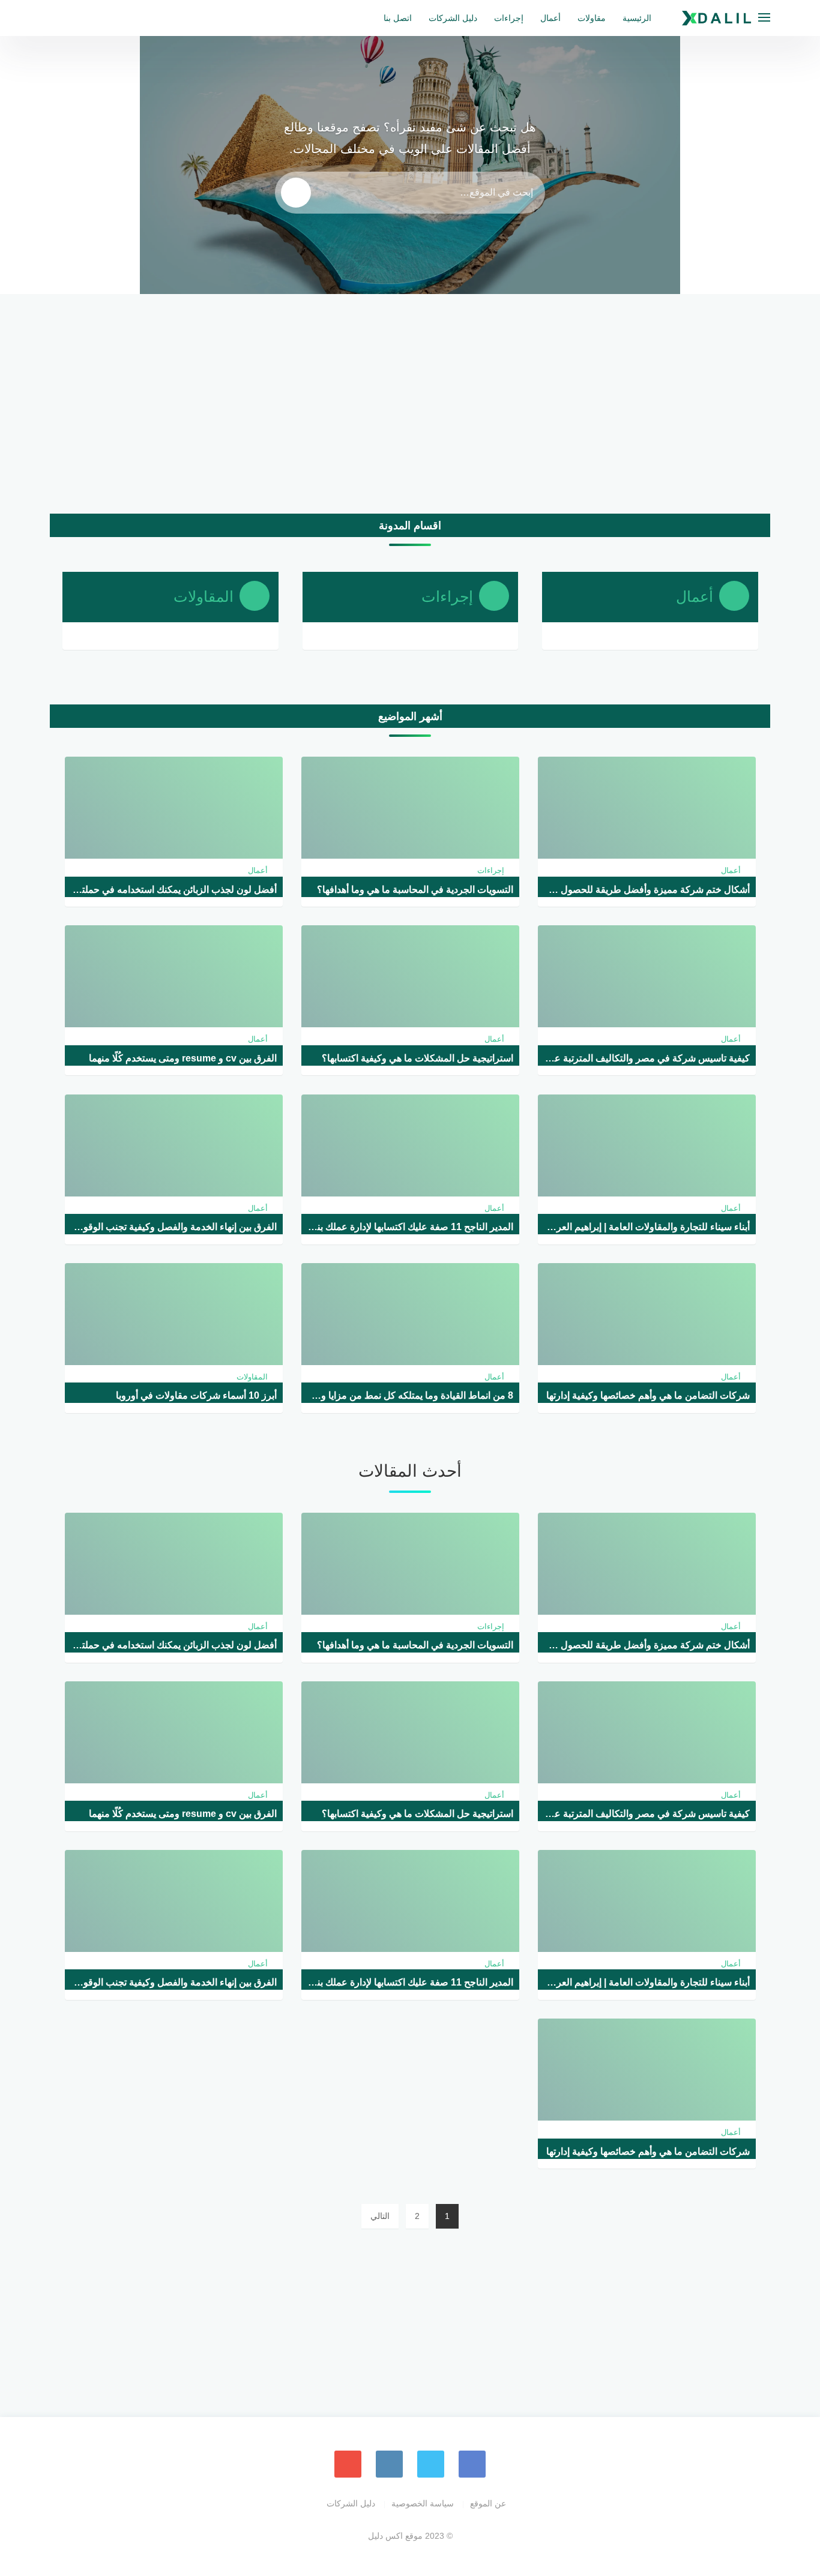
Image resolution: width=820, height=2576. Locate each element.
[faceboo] (472, 2464)
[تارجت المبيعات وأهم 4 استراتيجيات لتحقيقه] (723, 262)
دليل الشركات (453, 18)
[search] (296, 193)
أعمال (550, 18)
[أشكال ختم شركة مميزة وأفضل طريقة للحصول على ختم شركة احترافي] (723, 133)
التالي (380, 2216)
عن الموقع (488, 2503)
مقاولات (592, 18)
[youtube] (348, 2464)
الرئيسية (637, 18)
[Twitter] (431, 2464)
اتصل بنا (398, 18)
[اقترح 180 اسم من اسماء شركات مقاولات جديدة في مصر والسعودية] (723, 197)
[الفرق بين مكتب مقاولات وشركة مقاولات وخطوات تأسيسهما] (97, 133)
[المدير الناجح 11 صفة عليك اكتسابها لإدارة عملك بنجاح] (97, 197)
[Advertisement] (410, 408)
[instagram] (389, 2464)
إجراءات (509, 18)
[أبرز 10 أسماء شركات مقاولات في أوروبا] (97, 68)
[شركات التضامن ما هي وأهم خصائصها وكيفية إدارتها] (97, 262)
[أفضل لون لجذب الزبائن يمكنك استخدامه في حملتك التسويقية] (723, 68)
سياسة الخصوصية (423, 2503)
